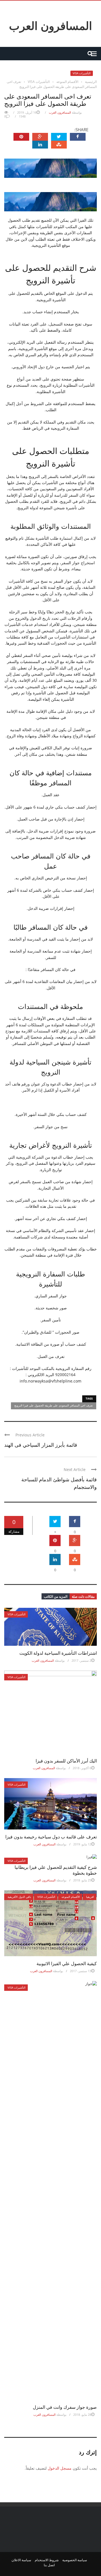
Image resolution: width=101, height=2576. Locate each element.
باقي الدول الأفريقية (19, 1897)
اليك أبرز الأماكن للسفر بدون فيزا (66, 1761)
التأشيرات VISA (82, 73)
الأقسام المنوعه (71, 1897)
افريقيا (90, 1897)
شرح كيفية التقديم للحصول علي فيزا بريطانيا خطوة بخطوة (56, 1870)
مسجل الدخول (60, 2468)
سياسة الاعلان (21, 2560)
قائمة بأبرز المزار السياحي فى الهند (41, 1444)
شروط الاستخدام (47, 2560)
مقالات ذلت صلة (83, 1596)
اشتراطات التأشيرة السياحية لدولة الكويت (58, 1653)
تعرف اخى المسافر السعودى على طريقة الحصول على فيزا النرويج (54, 1405)
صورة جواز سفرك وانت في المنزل (65, 2407)
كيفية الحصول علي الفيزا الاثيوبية (67, 1963)
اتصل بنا (49, 2565)
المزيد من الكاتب (56, 1596)
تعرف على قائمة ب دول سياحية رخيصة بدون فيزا (51, 1837)
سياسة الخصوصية (75, 2560)
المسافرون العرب (50, 25)
